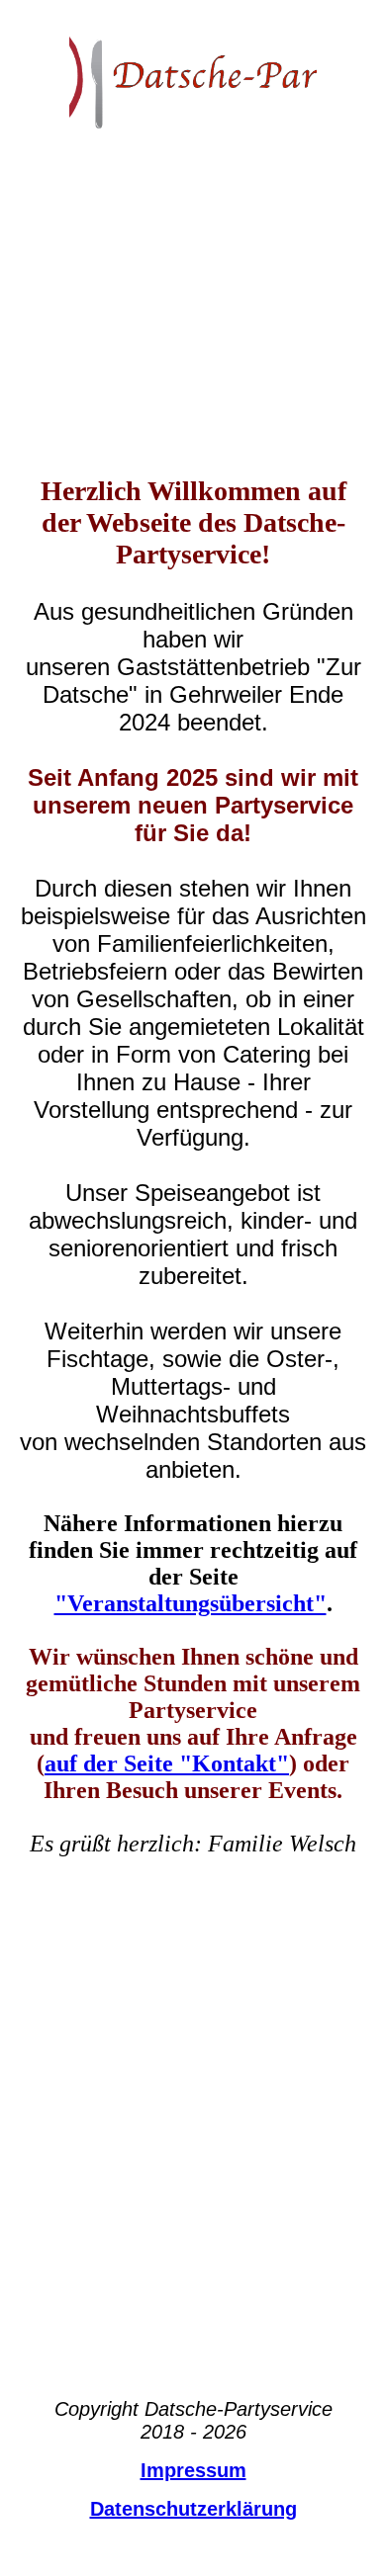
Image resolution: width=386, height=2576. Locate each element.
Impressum (193, 2470)
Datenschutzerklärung (193, 2509)
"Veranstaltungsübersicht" (191, 1603)
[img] (193, 74)
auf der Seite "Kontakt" (167, 1763)
